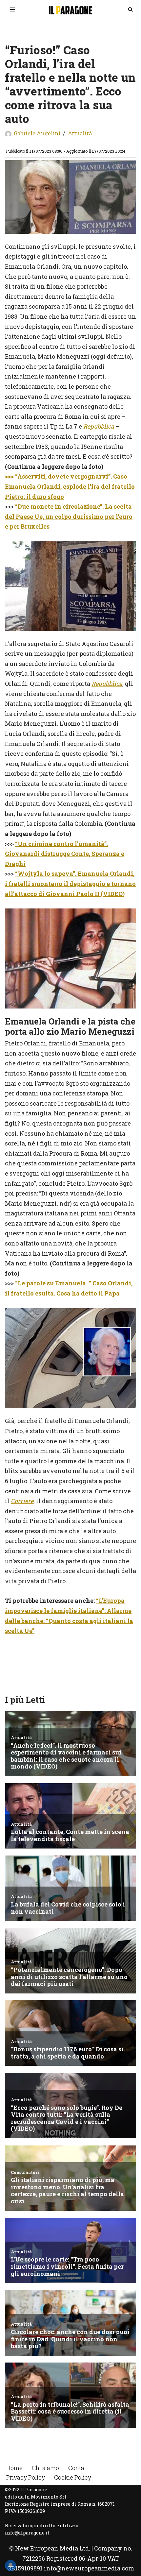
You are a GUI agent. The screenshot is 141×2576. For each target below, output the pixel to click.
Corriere (22, 1501)
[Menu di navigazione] (13, 9)
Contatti (79, 2468)
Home (14, 2468)
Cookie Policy (73, 2477)
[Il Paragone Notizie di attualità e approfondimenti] (70, 9)
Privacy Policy (26, 2477)
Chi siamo (45, 2468)
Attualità (80, 133)
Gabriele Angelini (37, 133)
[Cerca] (130, 9)
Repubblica (99, 426)
